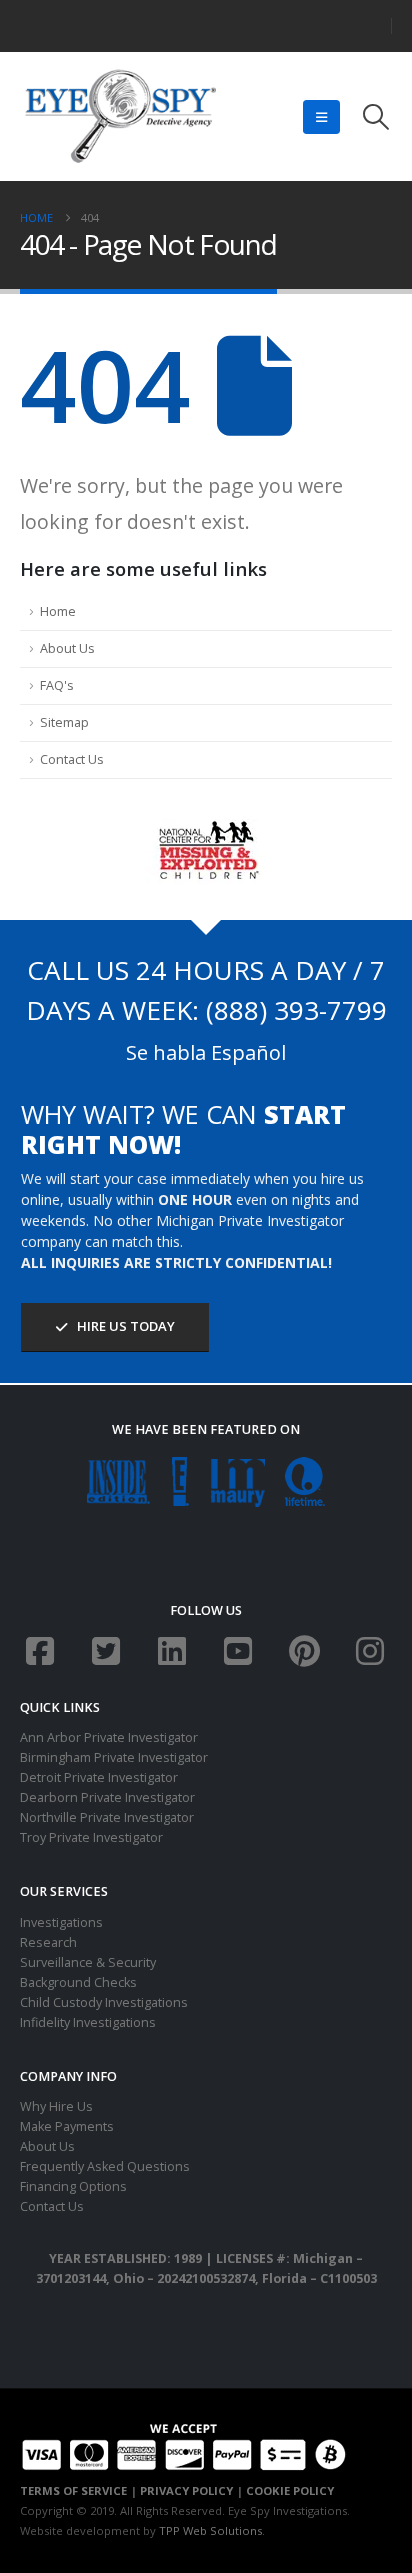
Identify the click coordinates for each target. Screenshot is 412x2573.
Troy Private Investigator (91, 1837)
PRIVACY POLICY (186, 2490)
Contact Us (72, 759)
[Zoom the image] (206, 828)
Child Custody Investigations (104, 2002)
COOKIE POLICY (290, 2490)
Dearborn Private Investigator (107, 1797)
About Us (67, 648)
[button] (321, 117)
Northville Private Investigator (107, 1817)
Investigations (61, 1922)
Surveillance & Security (88, 1962)
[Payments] (183, 2444)
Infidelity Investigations (88, 2022)
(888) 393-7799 (296, 1010)
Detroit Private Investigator (99, 1777)
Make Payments (67, 2126)
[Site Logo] (120, 117)
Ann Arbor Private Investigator (109, 1737)
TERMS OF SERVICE (73, 2490)
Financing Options (73, 2186)
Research (48, 1942)
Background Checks (78, 1982)
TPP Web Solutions (210, 2530)
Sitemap (64, 722)
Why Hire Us (56, 2106)
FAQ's (57, 685)
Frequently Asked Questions (105, 2166)
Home (58, 611)
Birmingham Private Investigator (114, 1757)
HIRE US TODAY (124, 1326)
